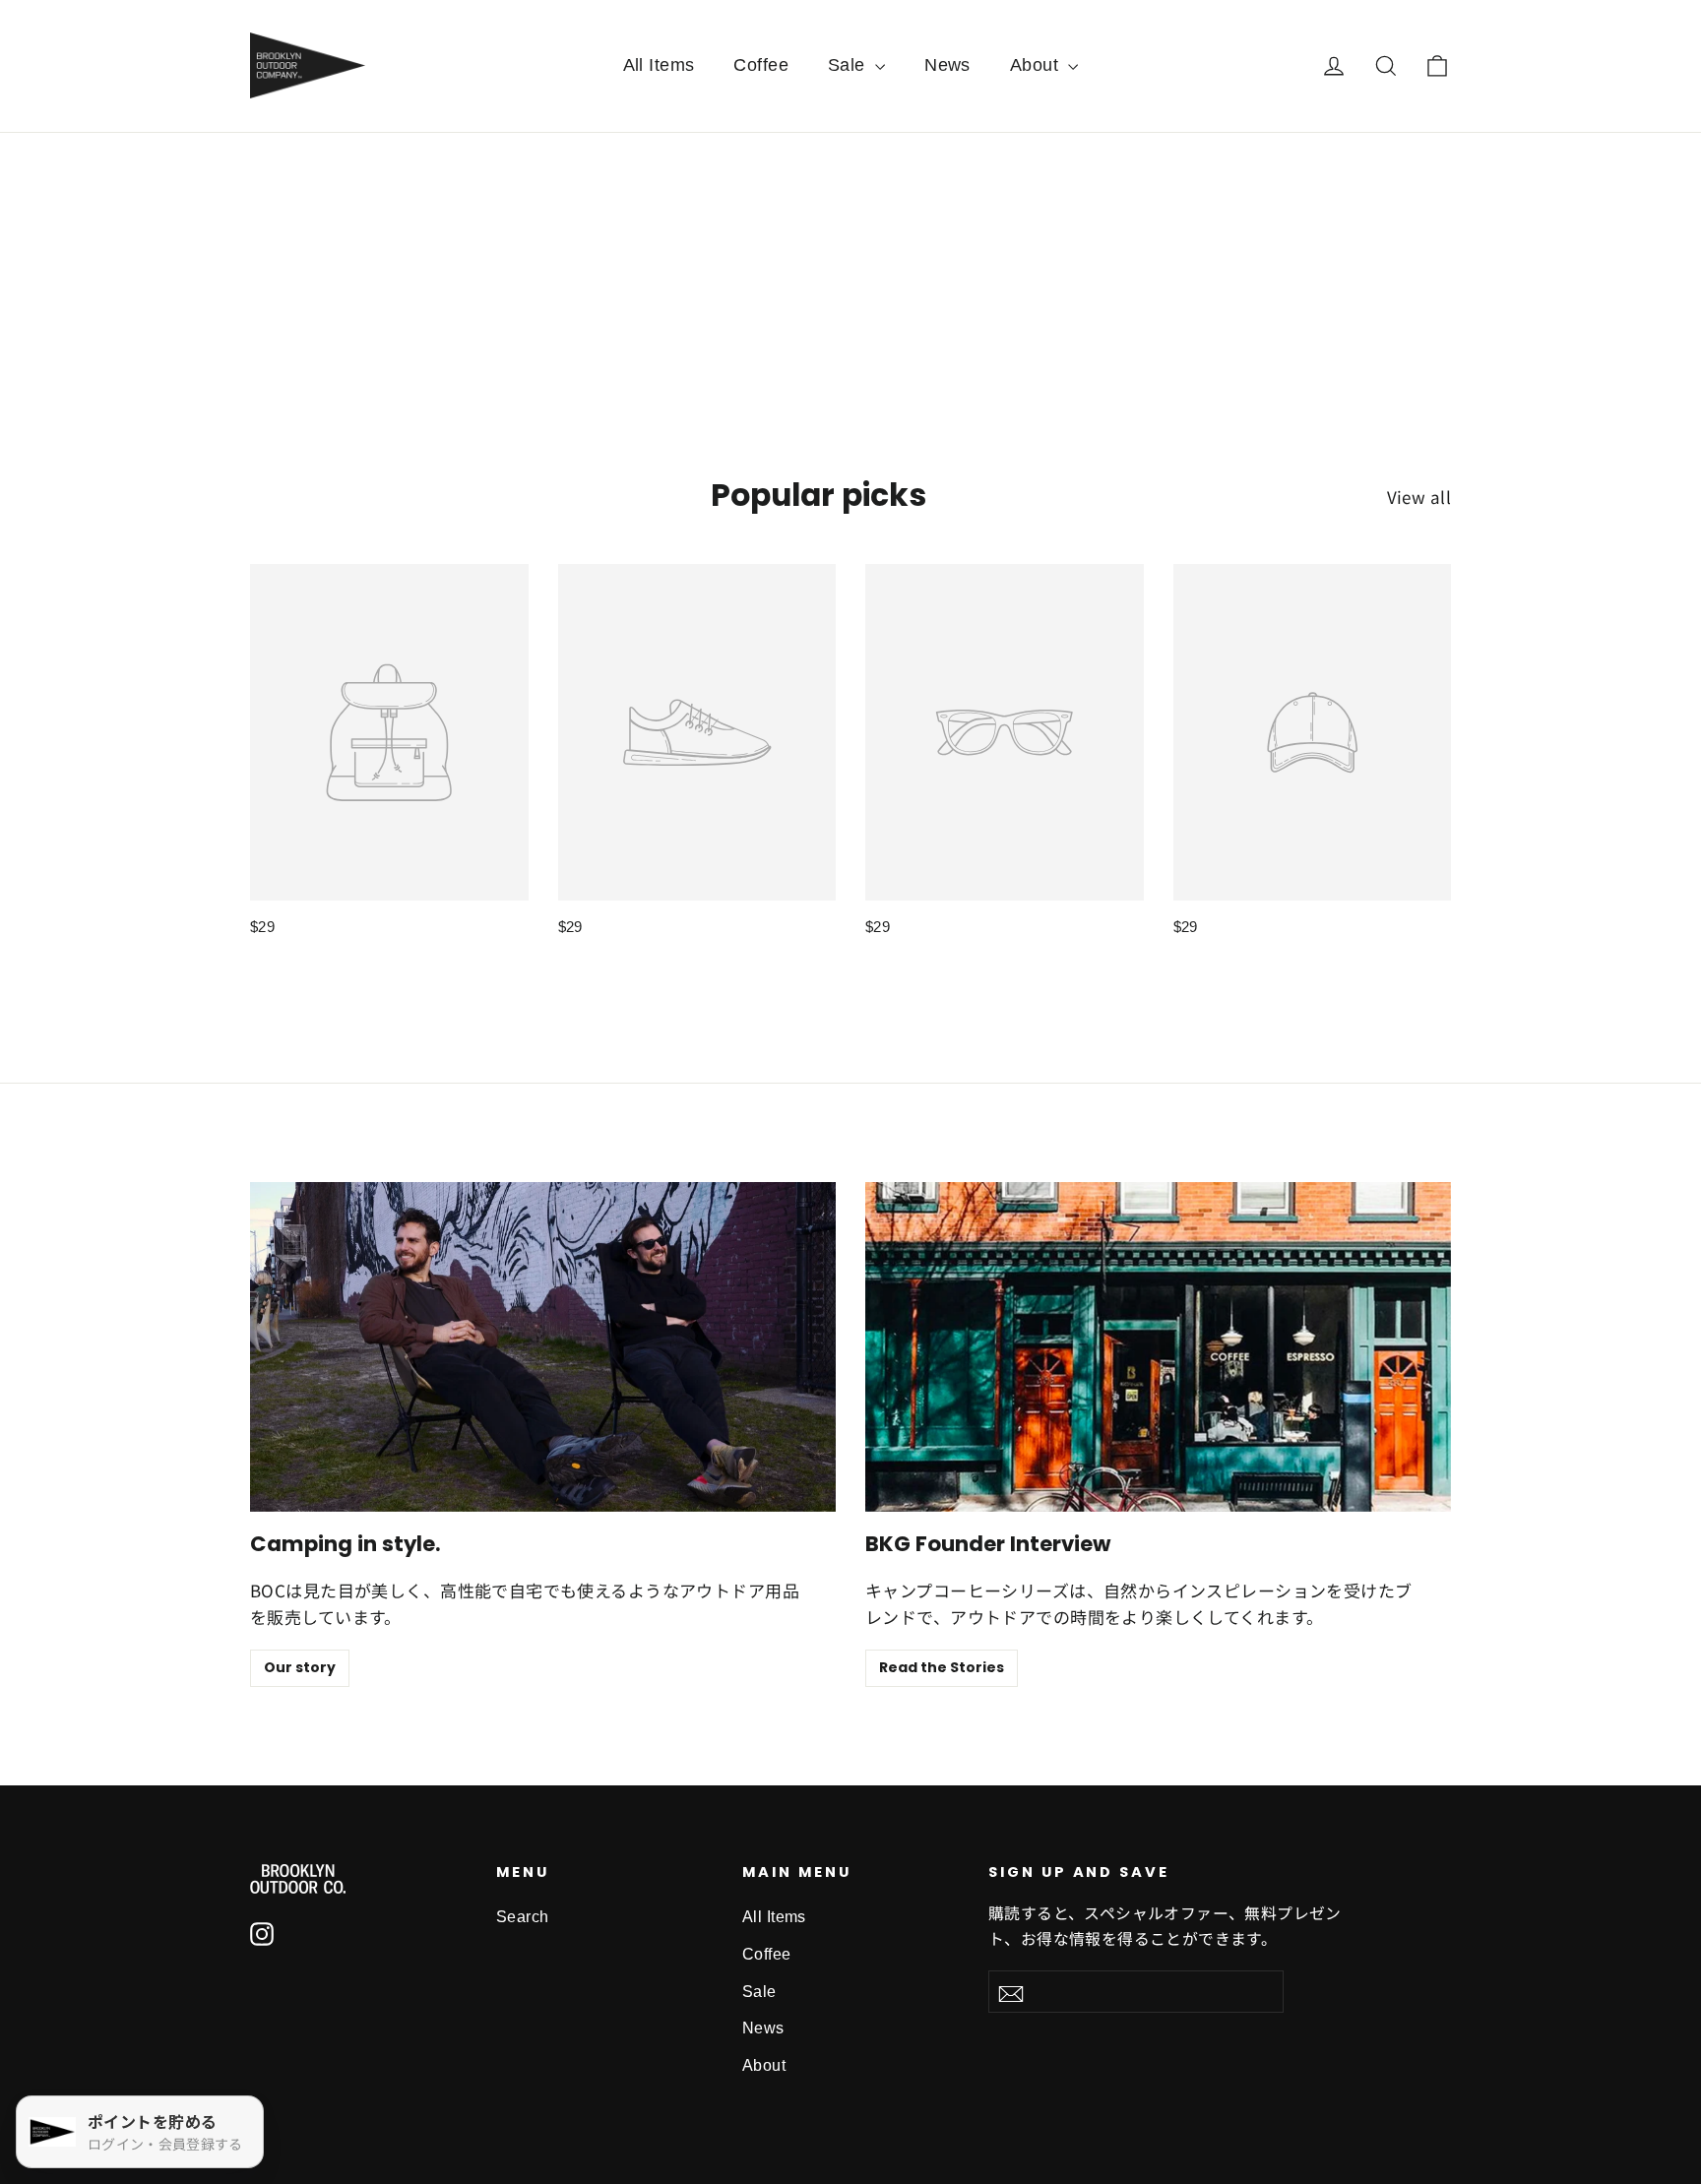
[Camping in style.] (543, 1347)
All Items (659, 65)
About (1037, 65)
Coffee (761, 65)
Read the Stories (942, 1667)
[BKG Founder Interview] (1158, 1347)
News (947, 65)
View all (1419, 497)
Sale (849, 65)
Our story (300, 1667)
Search (523, 1917)
